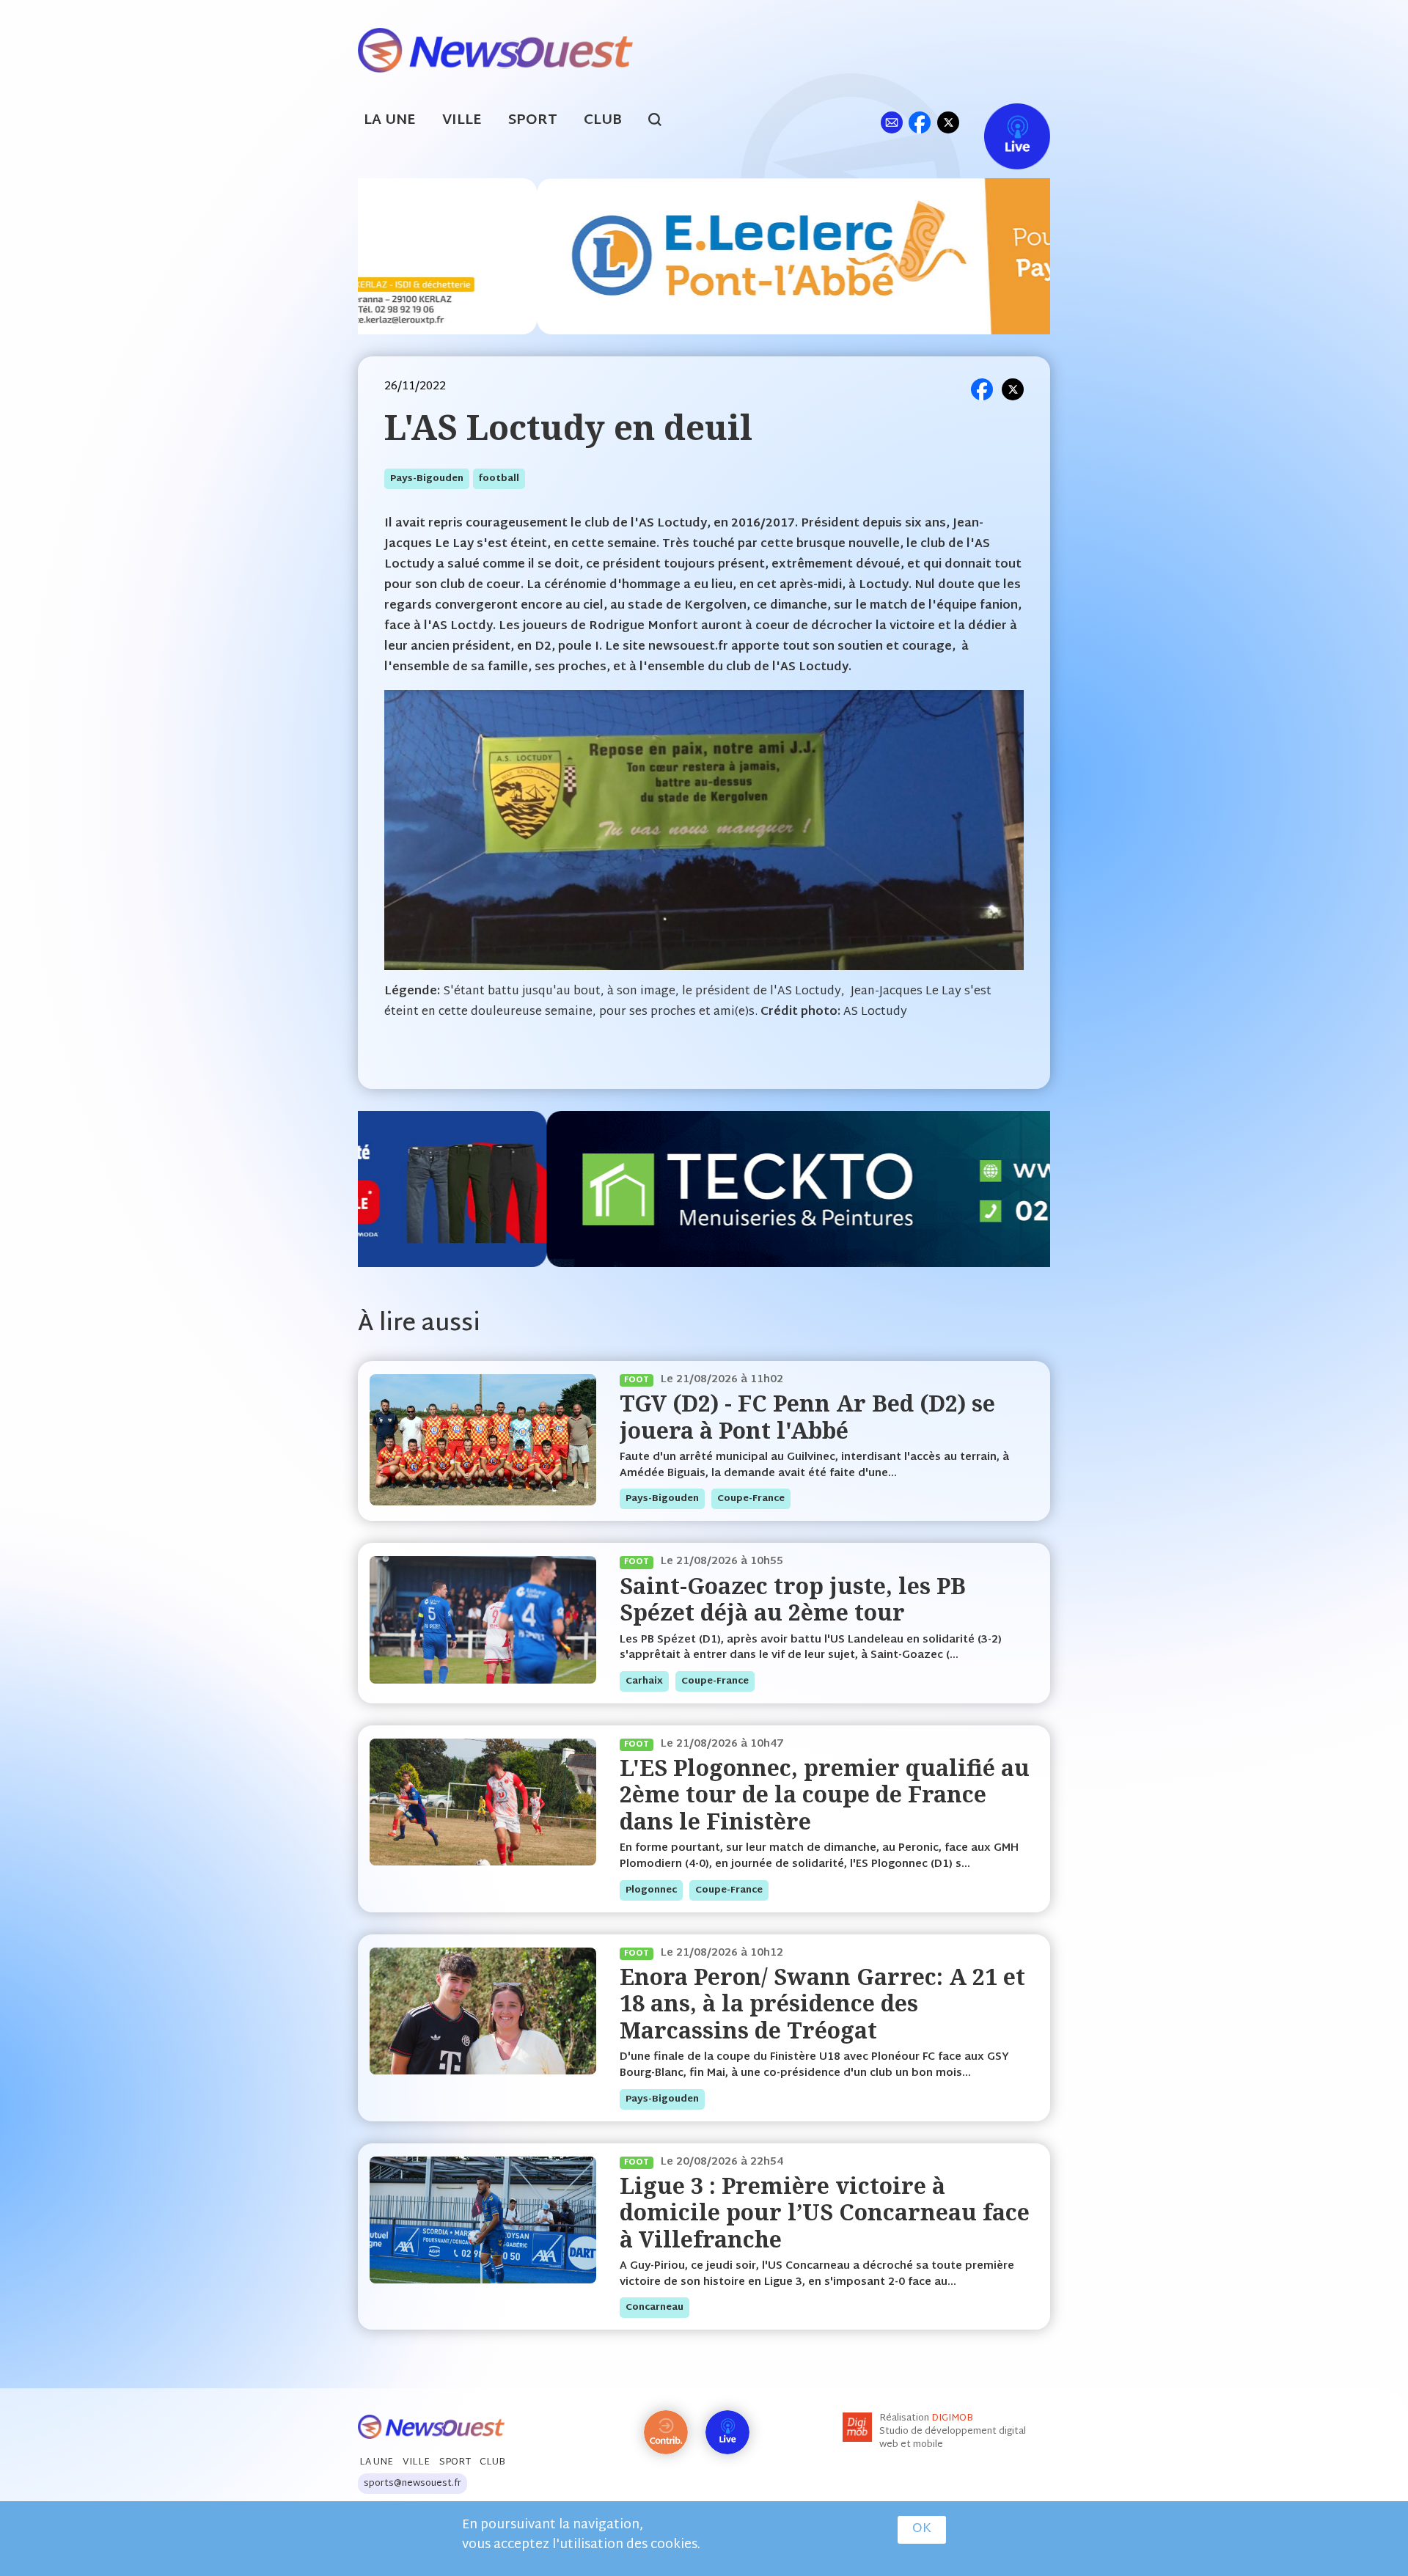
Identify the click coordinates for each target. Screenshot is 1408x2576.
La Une (390, 121)
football (499, 479)
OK (922, 2529)
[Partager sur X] (1013, 389)
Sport (533, 121)
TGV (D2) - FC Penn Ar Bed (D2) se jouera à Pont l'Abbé (807, 1416)
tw (948, 122)
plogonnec (651, 1890)
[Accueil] (495, 49)
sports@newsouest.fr (412, 2484)
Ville (462, 121)
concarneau (654, 2308)
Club (603, 121)
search (663, 122)
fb (919, 122)
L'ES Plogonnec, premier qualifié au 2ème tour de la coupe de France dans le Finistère (825, 1794)
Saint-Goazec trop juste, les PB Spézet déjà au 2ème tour (793, 1599)
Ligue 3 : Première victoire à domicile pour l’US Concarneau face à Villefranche (825, 2212)
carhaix (644, 1681)
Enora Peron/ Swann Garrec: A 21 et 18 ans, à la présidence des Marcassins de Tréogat (822, 2003)
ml (891, 122)
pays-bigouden (427, 479)
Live (1002, 122)
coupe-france (751, 1499)
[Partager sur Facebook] (982, 389)
